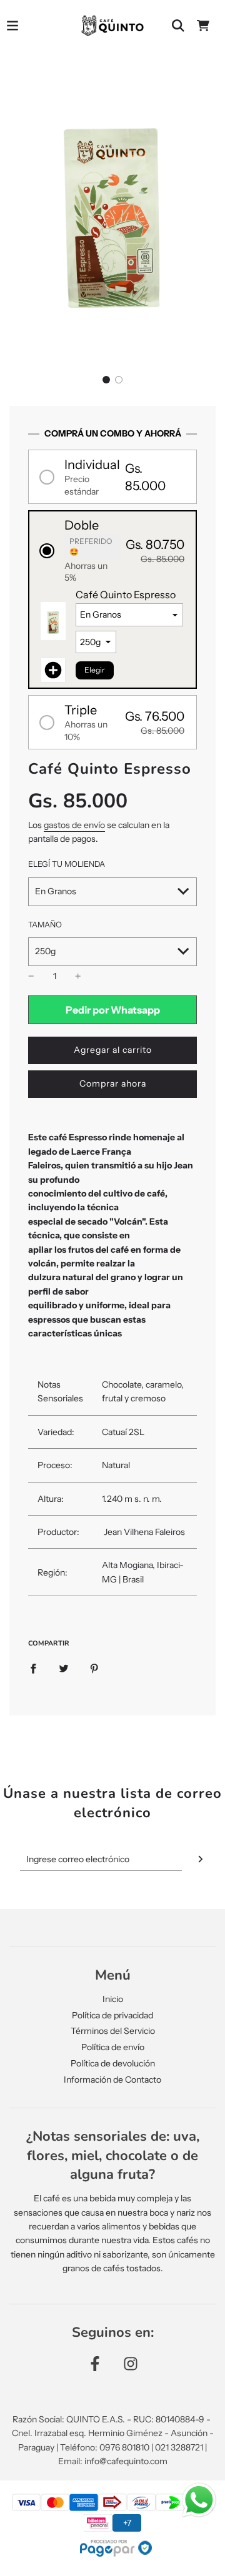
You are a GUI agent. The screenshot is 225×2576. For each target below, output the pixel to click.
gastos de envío (74, 825)
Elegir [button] (95, 670)
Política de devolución (113, 2063)
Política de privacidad (112, 2015)
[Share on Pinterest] (94, 1667)
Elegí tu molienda (67, 864)
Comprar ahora (113, 1083)
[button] (106, 380)
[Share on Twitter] (64, 1667)
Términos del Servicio (113, 2031)
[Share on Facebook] (33, 1667)
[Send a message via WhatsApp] (199, 2500)
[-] (31, 976)
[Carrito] (203, 26)
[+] (78, 976)
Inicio (113, 1999)
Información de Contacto (112, 2080)
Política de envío (113, 2047)
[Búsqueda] (178, 26)
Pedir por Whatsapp (113, 1010)
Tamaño (45, 925)
